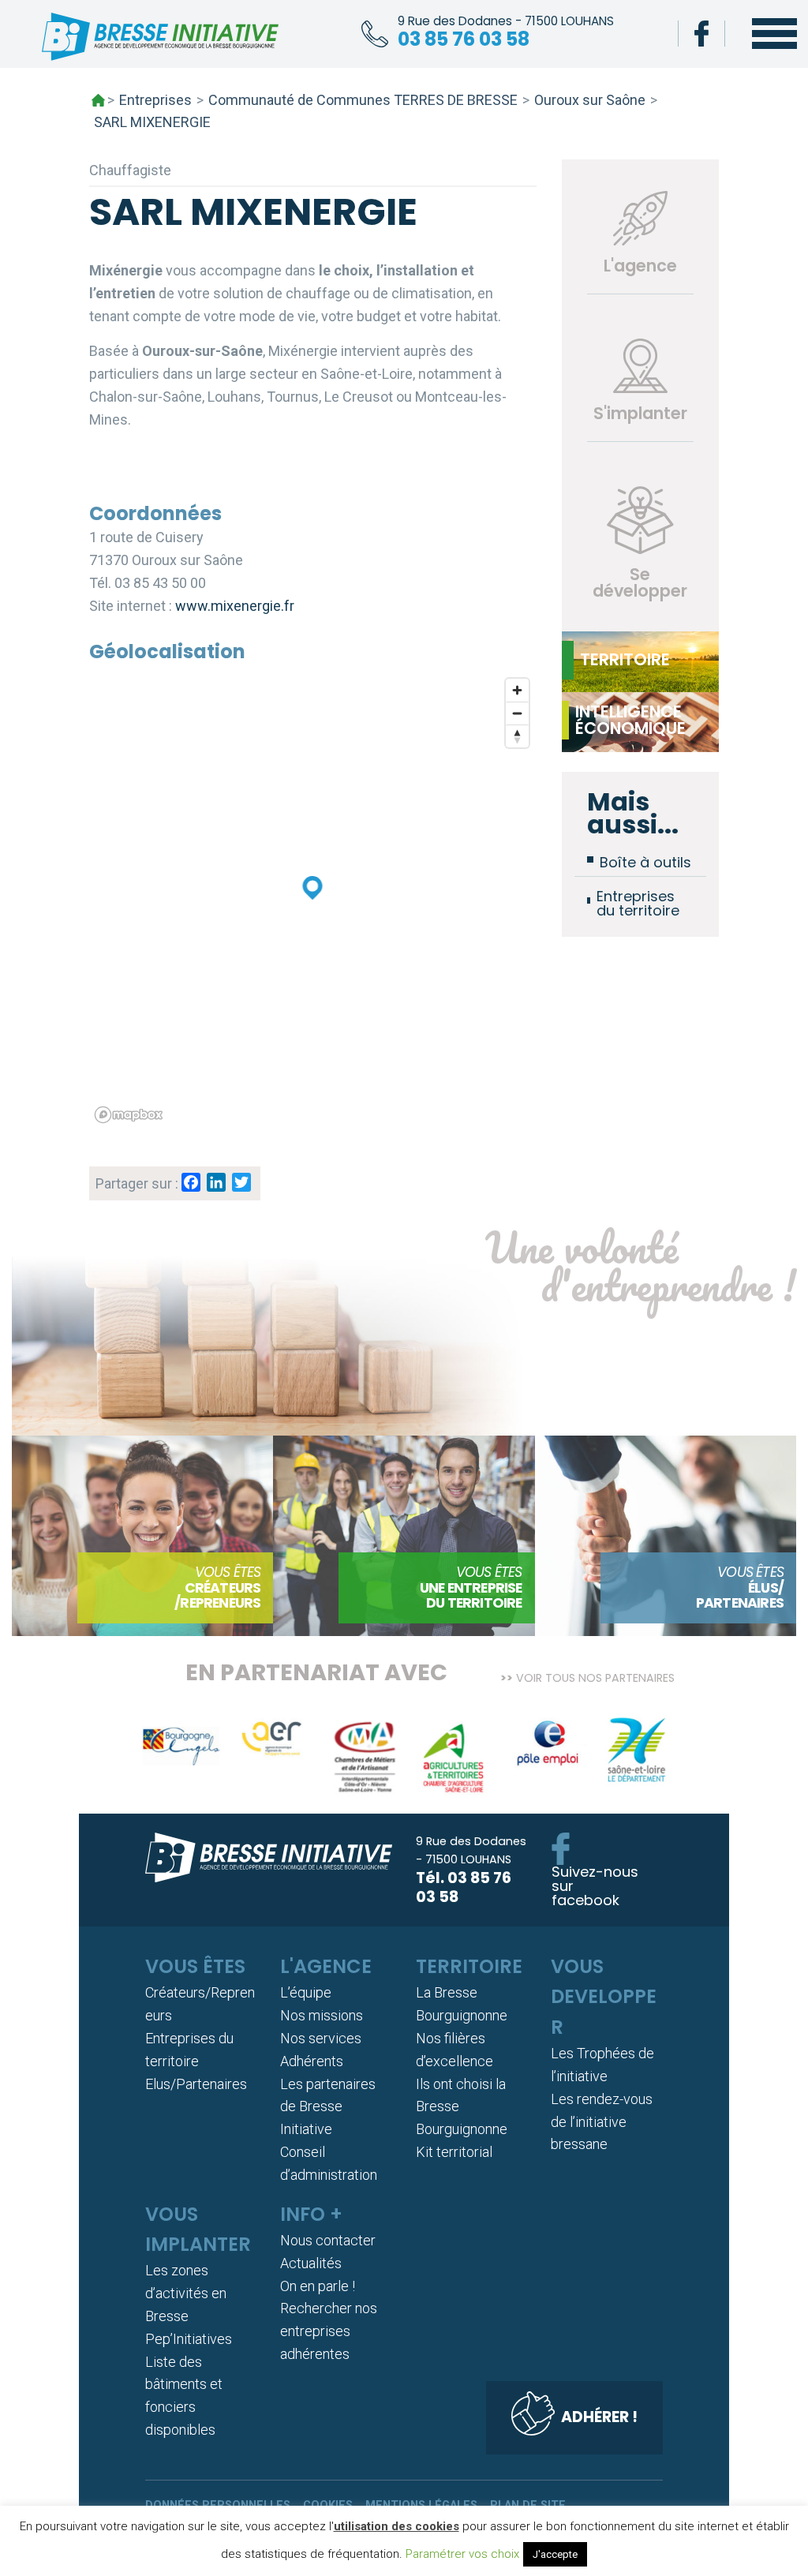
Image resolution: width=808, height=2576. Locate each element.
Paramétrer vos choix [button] (462, 2554)
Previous (122, 1762)
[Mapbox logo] (129, 1115)
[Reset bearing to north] (517, 736)
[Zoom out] (517, 713)
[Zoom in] (517, 690)
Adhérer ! (599, 2417)
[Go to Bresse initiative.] (98, 100)
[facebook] (701, 34)
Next (686, 1762)
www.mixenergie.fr (235, 606)
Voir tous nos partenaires (595, 1677)
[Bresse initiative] (160, 40)
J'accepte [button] (555, 2554)
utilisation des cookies (397, 2526)
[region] (313, 900)
